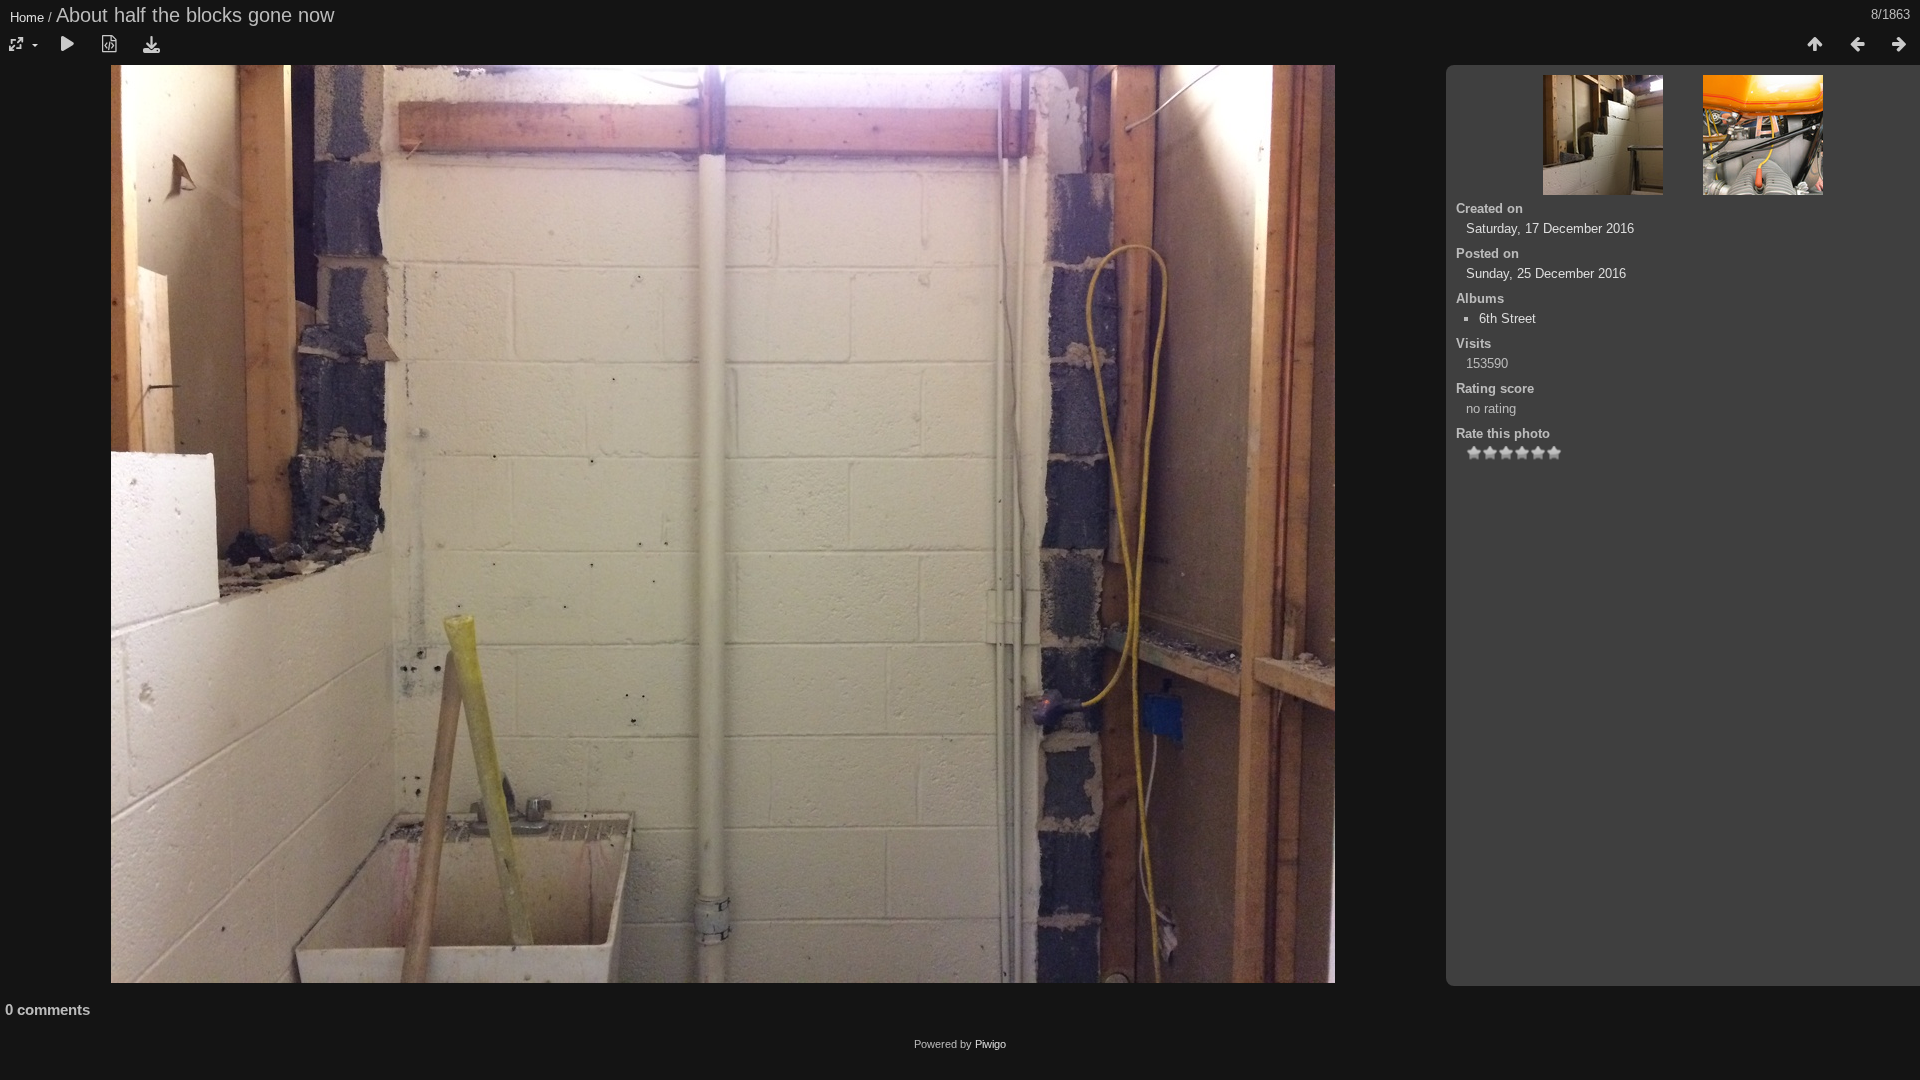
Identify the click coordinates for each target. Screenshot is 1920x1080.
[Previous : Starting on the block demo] (1857, 45)
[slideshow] (67, 45)
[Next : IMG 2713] (1899, 45)
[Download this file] (151, 45)
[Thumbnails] (1815, 45)
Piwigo (990, 1044)
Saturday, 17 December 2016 (1550, 228)
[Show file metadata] (109, 45)
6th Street (1507, 318)
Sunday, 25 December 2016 (1546, 273)
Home (27, 17)
